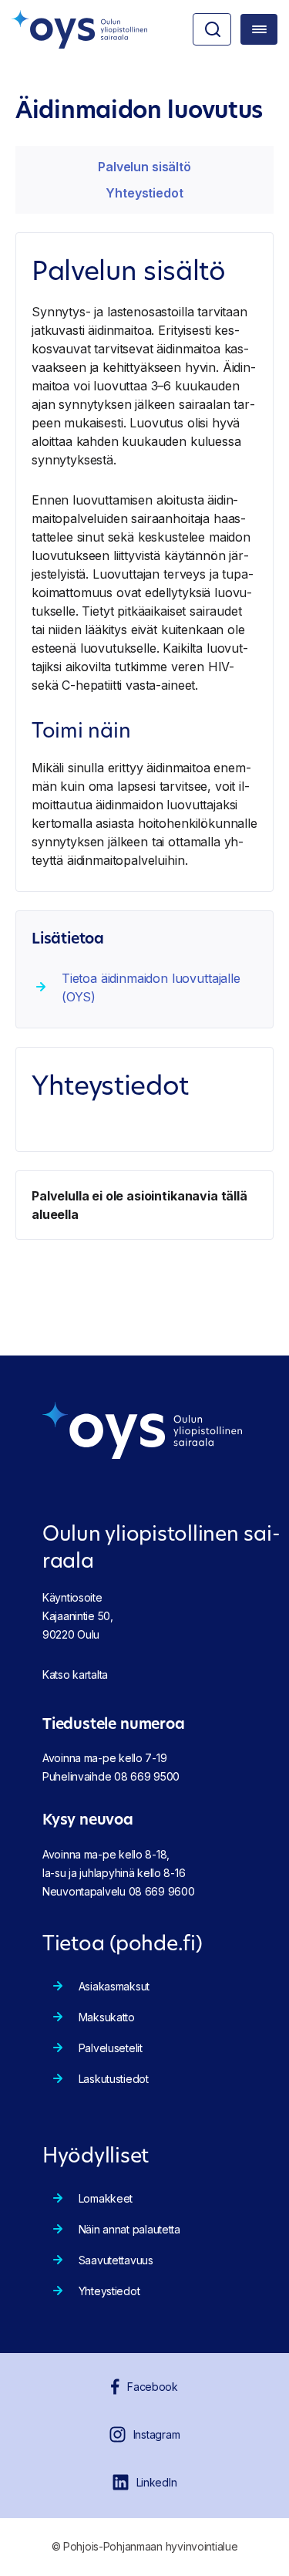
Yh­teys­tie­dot (144, 193)
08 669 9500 (147, 1776)
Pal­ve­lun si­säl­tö (144, 167)
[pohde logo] (79, 29)
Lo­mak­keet (106, 2198)
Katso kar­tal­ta (75, 1675)
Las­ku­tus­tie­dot (114, 2079)
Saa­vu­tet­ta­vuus (116, 2260)
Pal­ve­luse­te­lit (111, 2048)
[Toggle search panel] (212, 29)
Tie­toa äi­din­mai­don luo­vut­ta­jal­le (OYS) (151, 988)
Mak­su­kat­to (107, 2017)
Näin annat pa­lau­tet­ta (129, 2229)
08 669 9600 (162, 1891)
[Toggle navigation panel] (259, 29)
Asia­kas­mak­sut (114, 1986)
